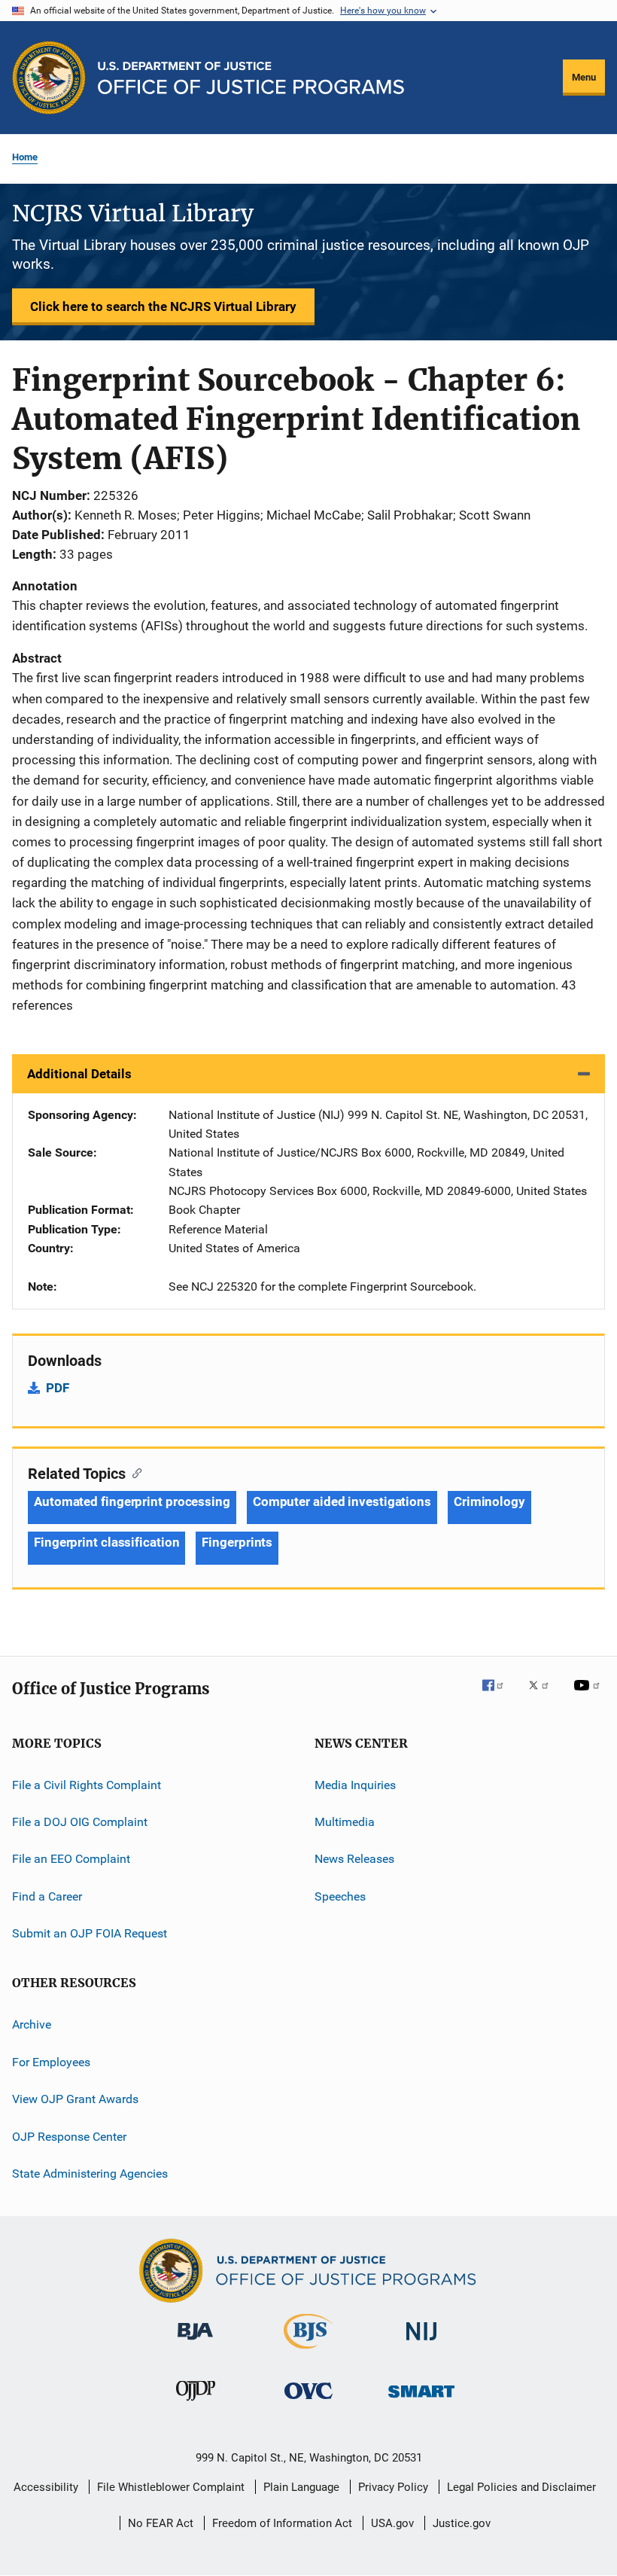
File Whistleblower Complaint (171, 2487)
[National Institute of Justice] (421, 2343)
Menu (584, 77)
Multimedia (345, 1822)
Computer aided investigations (342, 1501)
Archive (32, 2024)
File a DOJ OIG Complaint (80, 1822)
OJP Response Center (69, 2136)
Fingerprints (237, 1542)
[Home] (251, 78)
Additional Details (79, 1074)
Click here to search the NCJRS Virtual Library (163, 306)
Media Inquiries (355, 1784)
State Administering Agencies (90, 2174)
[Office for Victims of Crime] (308, 2402)
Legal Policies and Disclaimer (521, 2487)
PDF (58, 1388)
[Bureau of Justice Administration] (195, 2343)
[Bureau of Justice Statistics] (308, 2352)
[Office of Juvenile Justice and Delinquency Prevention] (196, 2404)
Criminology (489, 1501)
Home (25, 157)
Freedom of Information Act (282, 2523)
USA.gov (392, 2523)
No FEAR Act (161, 2523)
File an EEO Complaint (71, 1859)
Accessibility (46, 2487)
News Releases (354, 1859)
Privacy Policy (393, 2487)
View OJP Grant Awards (75, 2099)
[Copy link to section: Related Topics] (134, 1472)
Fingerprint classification (106, 1542)
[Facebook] (499, 1696)
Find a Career (47, 1896)
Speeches (340, 1896)
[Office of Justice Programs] (49, 78)
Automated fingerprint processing (132, 1501)
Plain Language (301, 2487)
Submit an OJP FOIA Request (90, 1933)
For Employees (51, 2062)
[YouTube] (589, 1696)
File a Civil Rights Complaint (87, 1784)
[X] (544, 1696)
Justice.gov (462, 2523)
